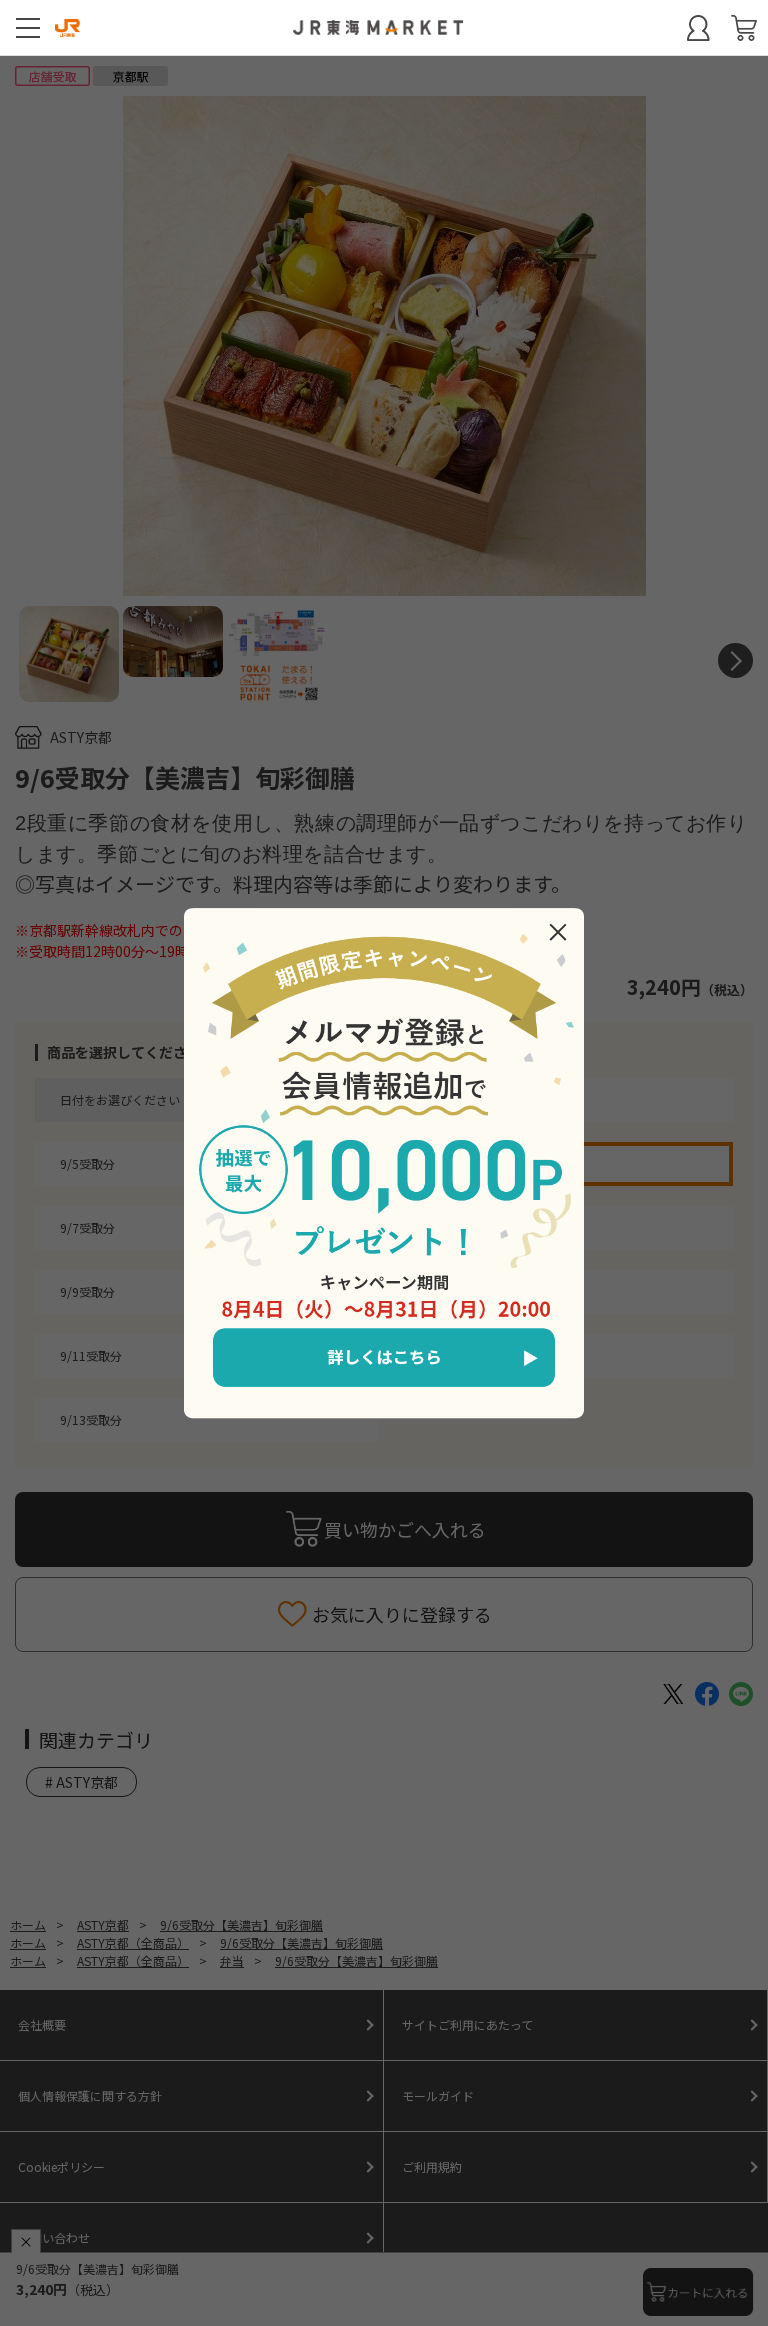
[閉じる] (558, 932)
